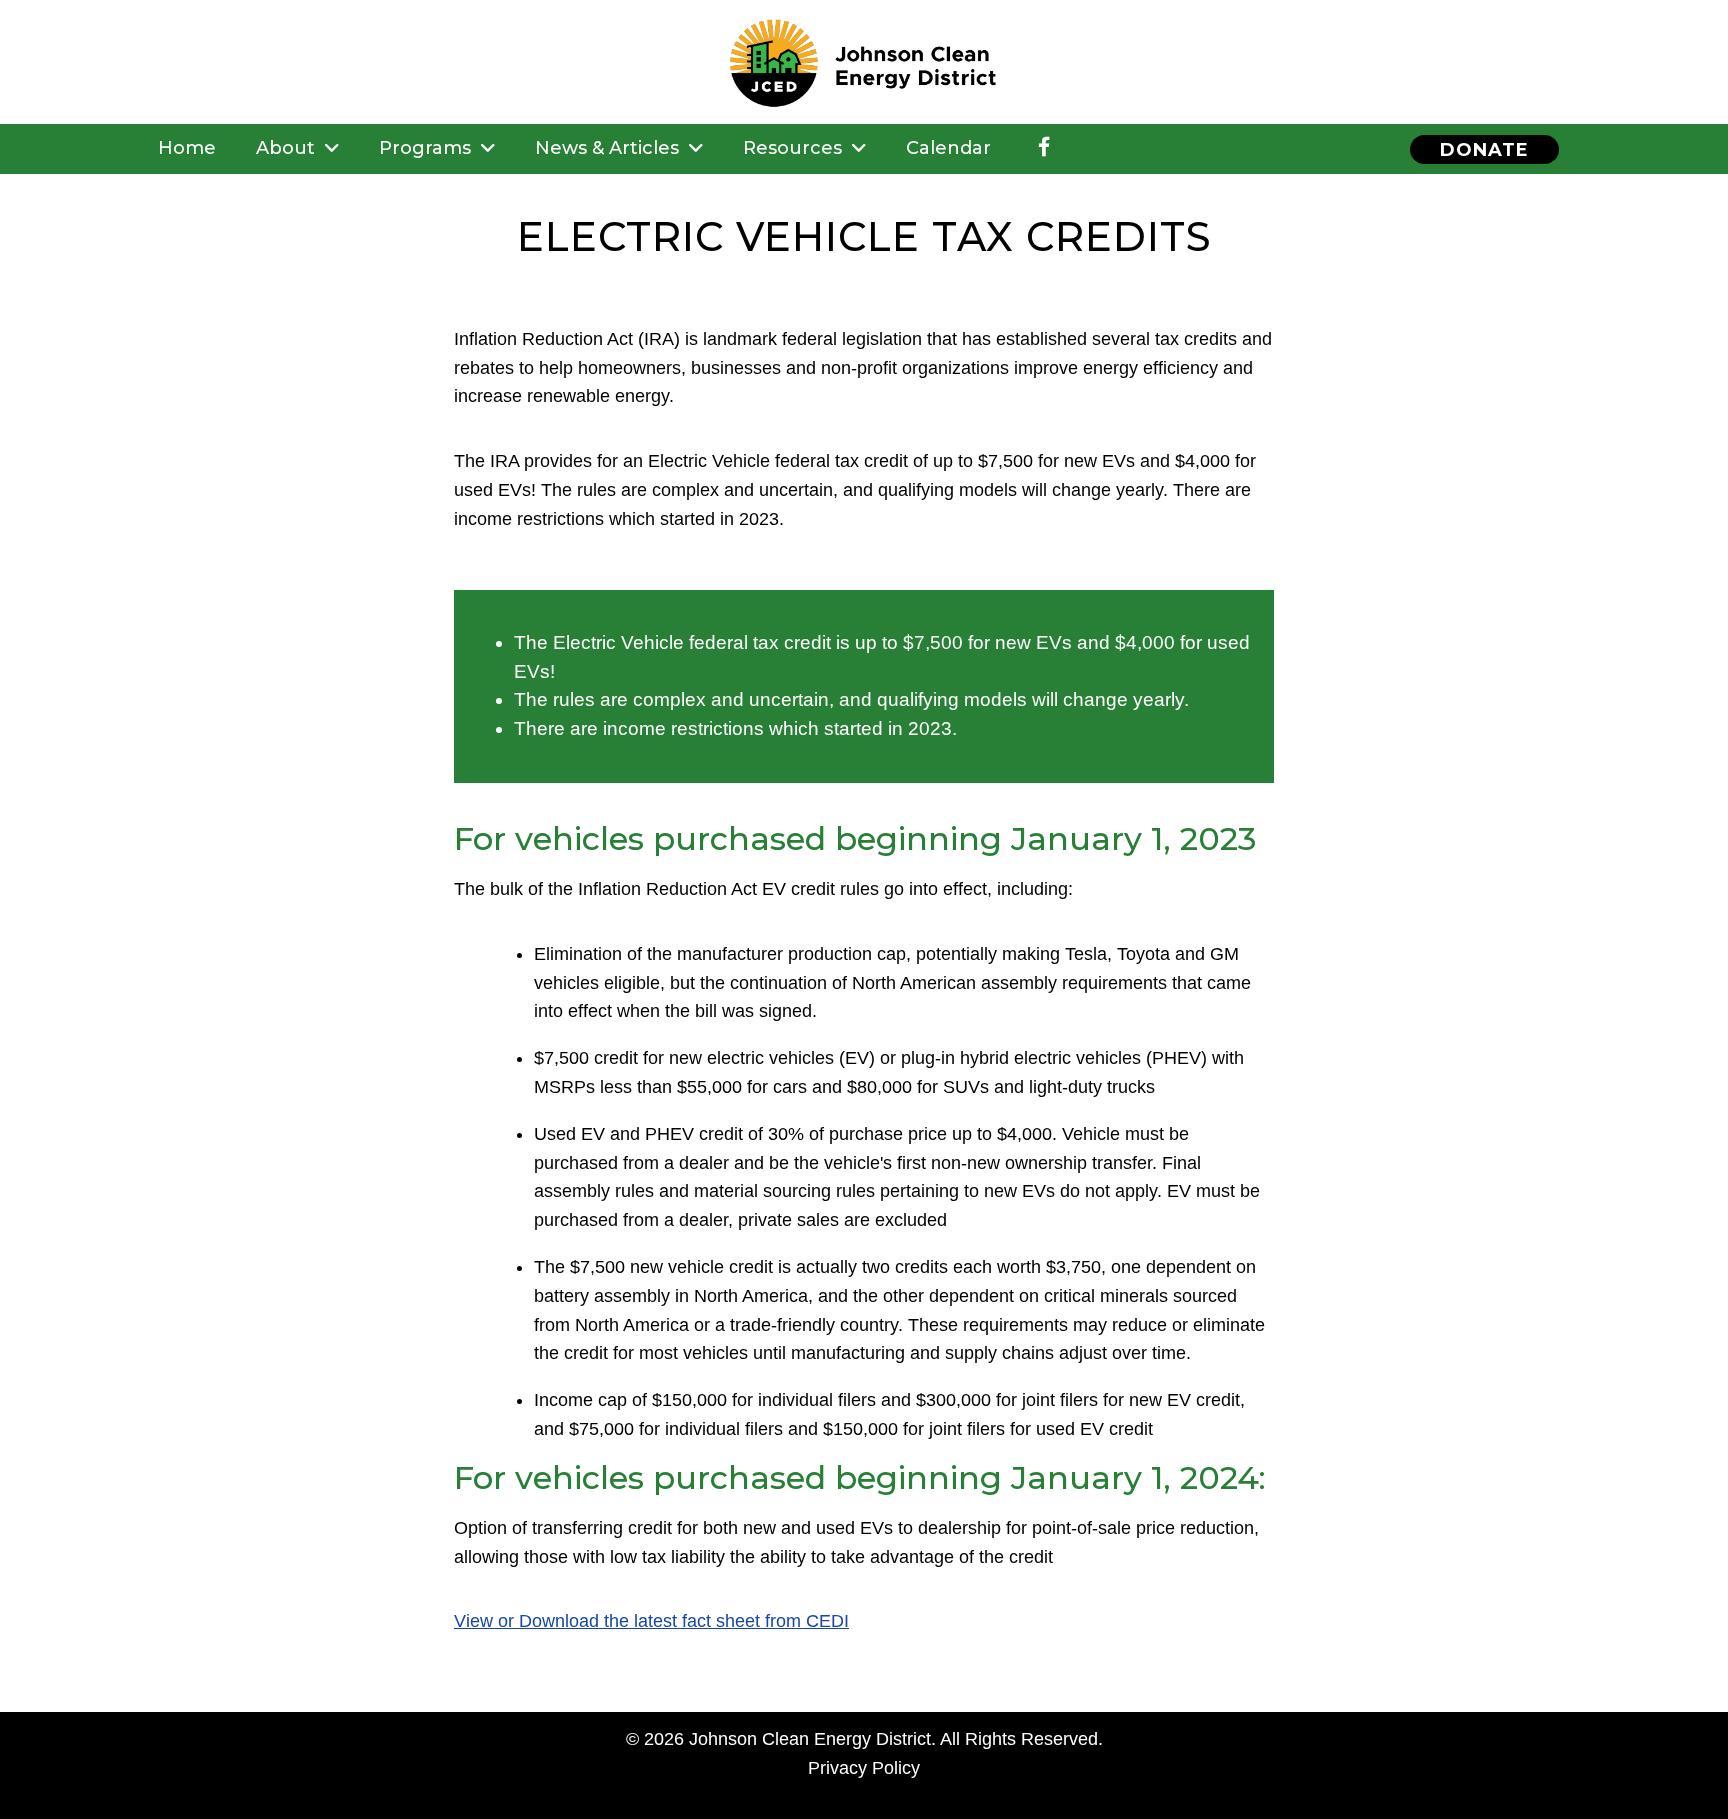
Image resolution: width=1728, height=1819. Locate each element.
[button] (1484, 149)
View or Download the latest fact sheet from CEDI (651, 1621)
